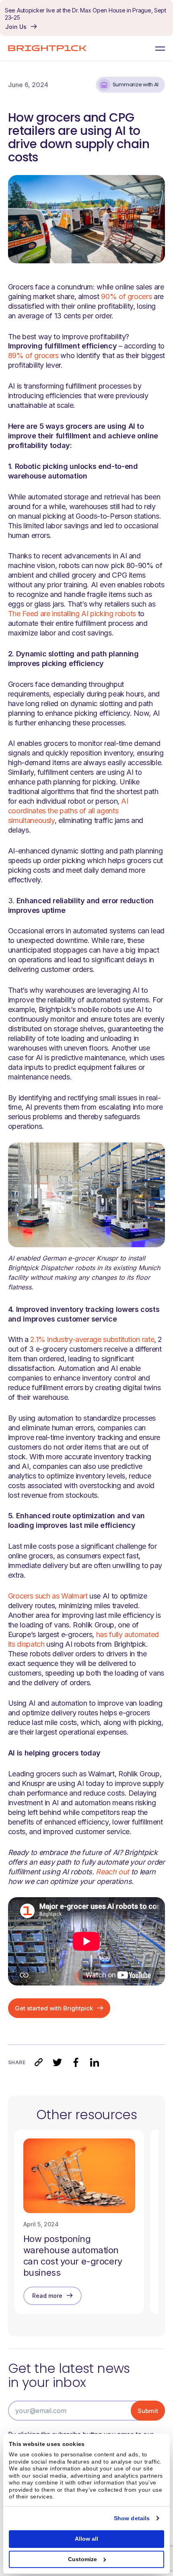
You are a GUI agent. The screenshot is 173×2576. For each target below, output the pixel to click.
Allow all (86, 2539)
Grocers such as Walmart (48, 1596)
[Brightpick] (47, 48)
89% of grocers (33, 355)
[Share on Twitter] (57, 2062)
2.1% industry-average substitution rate (92, 1339)
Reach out (112, 1872)
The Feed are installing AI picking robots (72, 614)
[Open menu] (158, 48)
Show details (132, 2518)
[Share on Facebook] (76, 2062)
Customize (82, 2559)
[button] (39, 2062)
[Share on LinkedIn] (94, 2062)
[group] (79, 2222)
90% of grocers (126, 296)
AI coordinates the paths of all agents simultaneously (68, 811)
